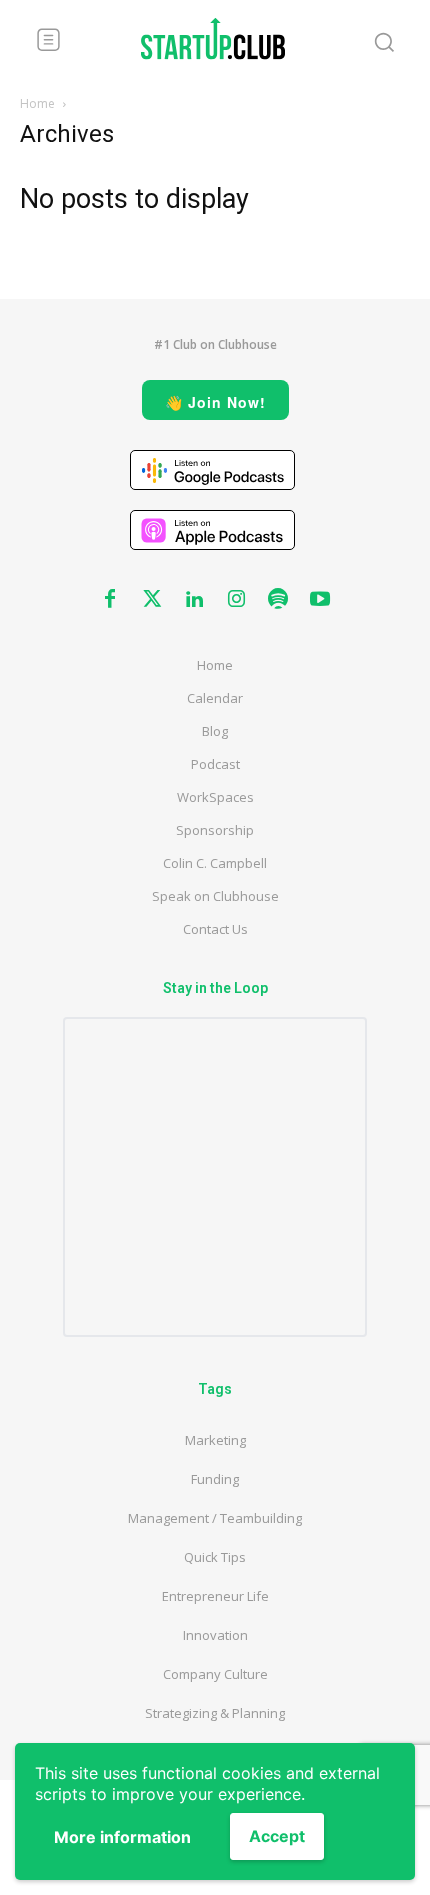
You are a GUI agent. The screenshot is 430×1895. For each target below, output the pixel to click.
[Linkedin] (194, 600)
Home (37, 103)
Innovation (215, 1635)
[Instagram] (236, 600)
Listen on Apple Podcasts (212, 530)
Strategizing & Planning (215, 1713)
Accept (277, 1836)
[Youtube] (320, 600)
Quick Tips (215, 1557)
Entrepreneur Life (215, 1596)
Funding (215, 1479)
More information (122, 1837)
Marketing (215, 1440)
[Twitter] (152, 600)
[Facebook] (110, 600)
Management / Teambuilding (215, 1518)
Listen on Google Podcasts (212, 470)
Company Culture (215, 1674)
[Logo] (213, 38)
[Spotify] (278, 600)
